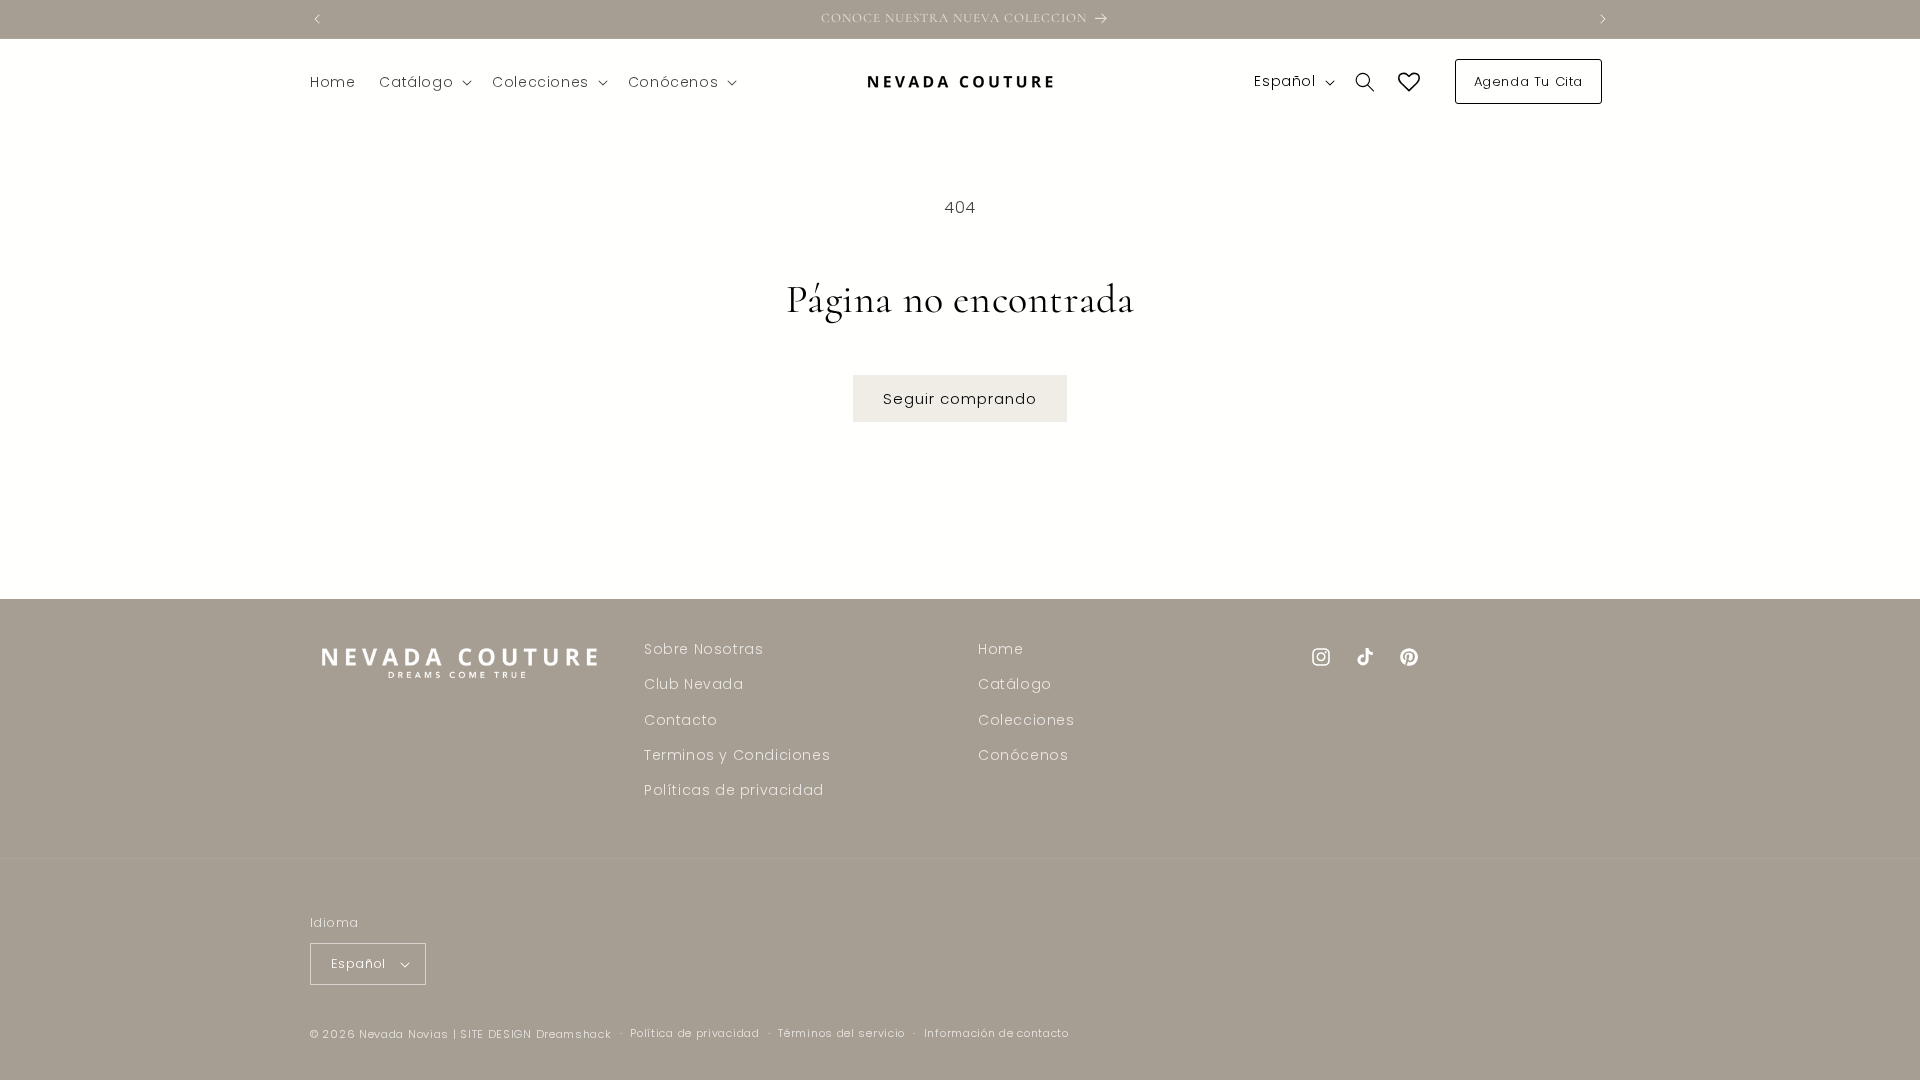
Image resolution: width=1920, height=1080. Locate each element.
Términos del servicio (841, 1033)
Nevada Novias (404, 1034)
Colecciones (1026, 720)
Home (1000, 649)
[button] (423, 82)
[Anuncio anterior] (317, 19)
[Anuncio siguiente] (1603, 19)
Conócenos (1023, 755)
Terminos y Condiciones (737, 755)
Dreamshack (574, 1034)
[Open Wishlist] (1409, 82)
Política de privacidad (694, 1033)
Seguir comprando (960, 398)
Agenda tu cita (1528, 81)
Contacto (681, 720)
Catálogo (1015, 684)
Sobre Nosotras (703, 649)
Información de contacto (996, 1033)
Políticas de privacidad (734, 790)
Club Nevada (694, 684)
